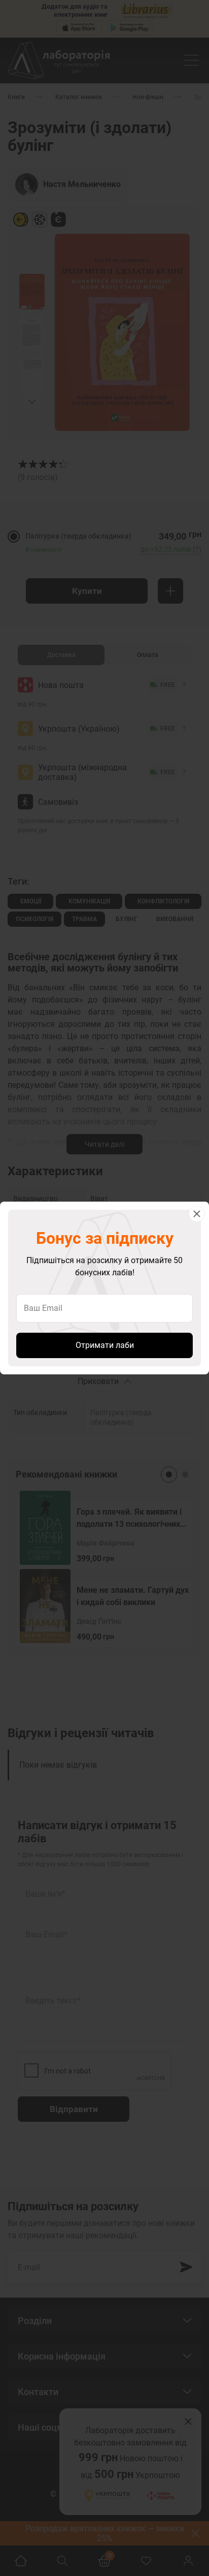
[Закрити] (197, 1214)
